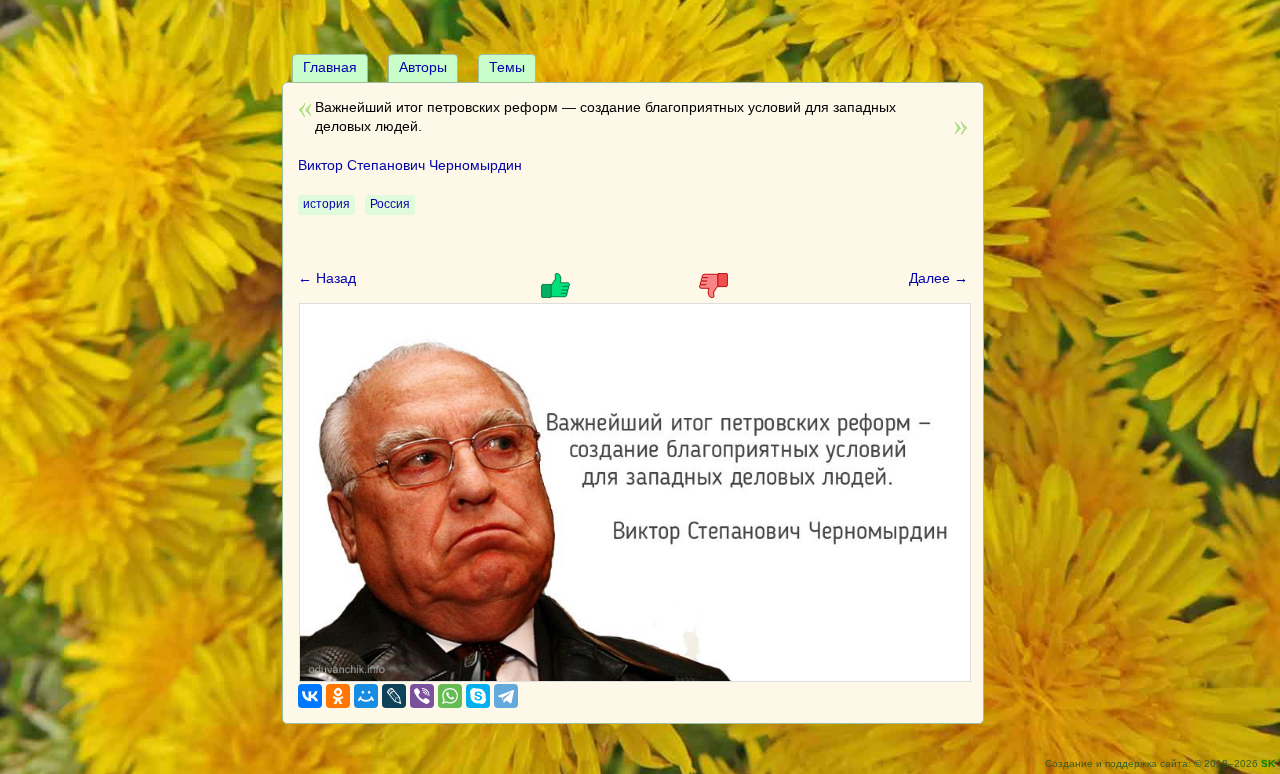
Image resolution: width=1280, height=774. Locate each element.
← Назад (327, 278)
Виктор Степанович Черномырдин (410, 165)
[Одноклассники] (338, 696)
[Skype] (478, 696)
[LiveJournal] (394, 696)
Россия (390, 204)
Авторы (423, 67)
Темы (507, 67)
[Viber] (422, 696)
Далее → (938, 278)
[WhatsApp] (450, 696)
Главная (330, 67)
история (326, 204)
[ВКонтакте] (310, 696)
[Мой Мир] (366, 696)
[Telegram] (506, 696)
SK (1268, 763)
